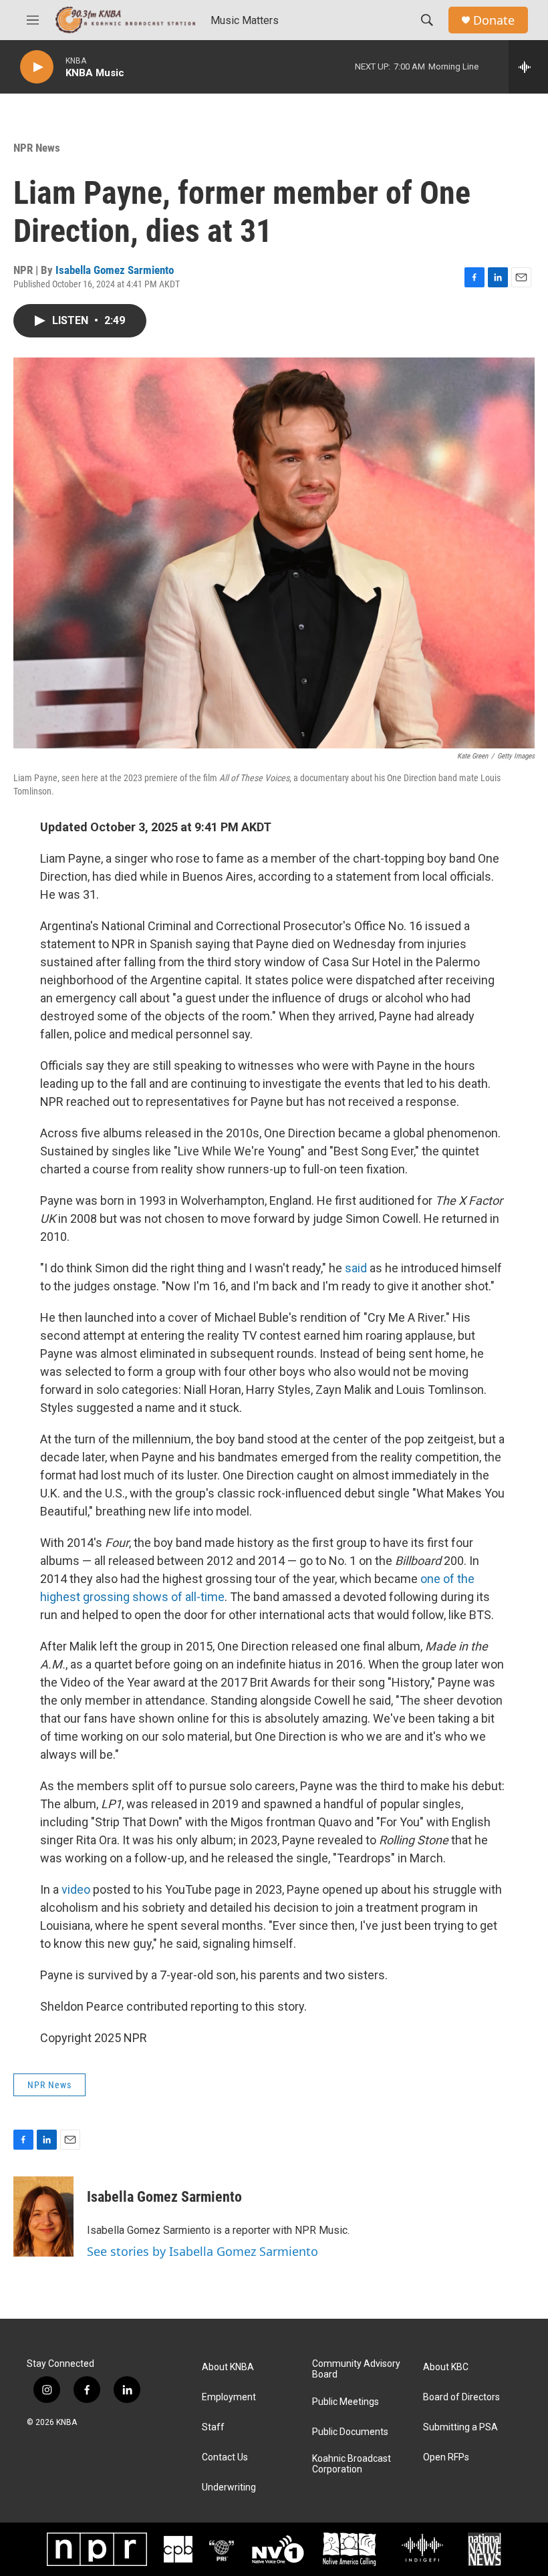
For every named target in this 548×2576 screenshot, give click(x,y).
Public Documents (350, 2432)
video (76, 1889)
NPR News (37, 148)
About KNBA (228, 2367)
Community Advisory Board (356, 2369)
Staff (213, 2427)
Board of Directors (461, 2397)
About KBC (446, 2367)
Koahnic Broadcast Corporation (352, 2464)
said (356, 1268)
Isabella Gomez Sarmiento (115, 270)
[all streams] (528, 67)
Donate (494, 20)
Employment (229, 2397)
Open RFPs (446, 2457)
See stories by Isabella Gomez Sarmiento (202, 2251)
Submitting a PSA (460, 2427)
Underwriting (229, 2487)
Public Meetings (346, 2402)
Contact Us (225, 2457)
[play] (37, 67)
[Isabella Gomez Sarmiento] (43, 2216)
